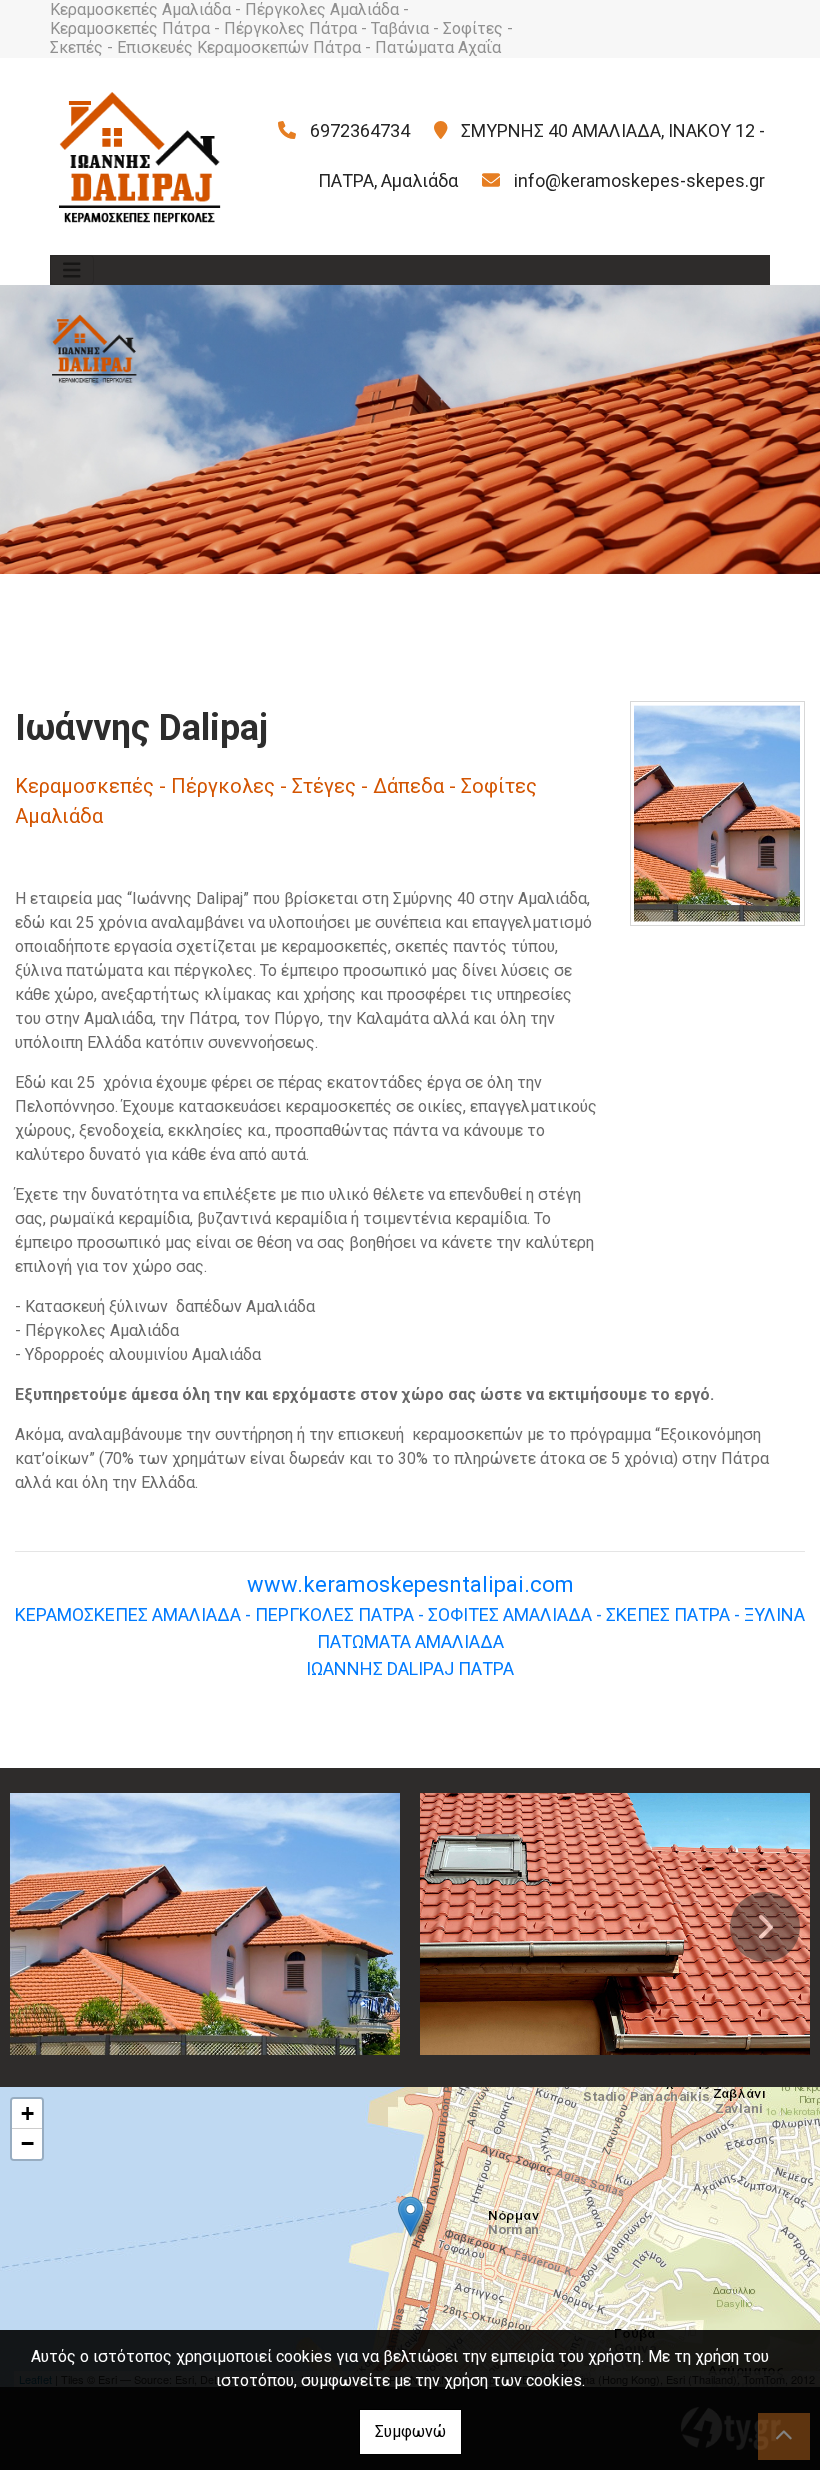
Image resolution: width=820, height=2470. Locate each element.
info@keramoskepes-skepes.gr (639, 180)
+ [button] (27, 2113)
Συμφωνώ (410, 2431)
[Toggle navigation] (72, 270)
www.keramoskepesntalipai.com (410, 1584)
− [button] (27, 2143)
